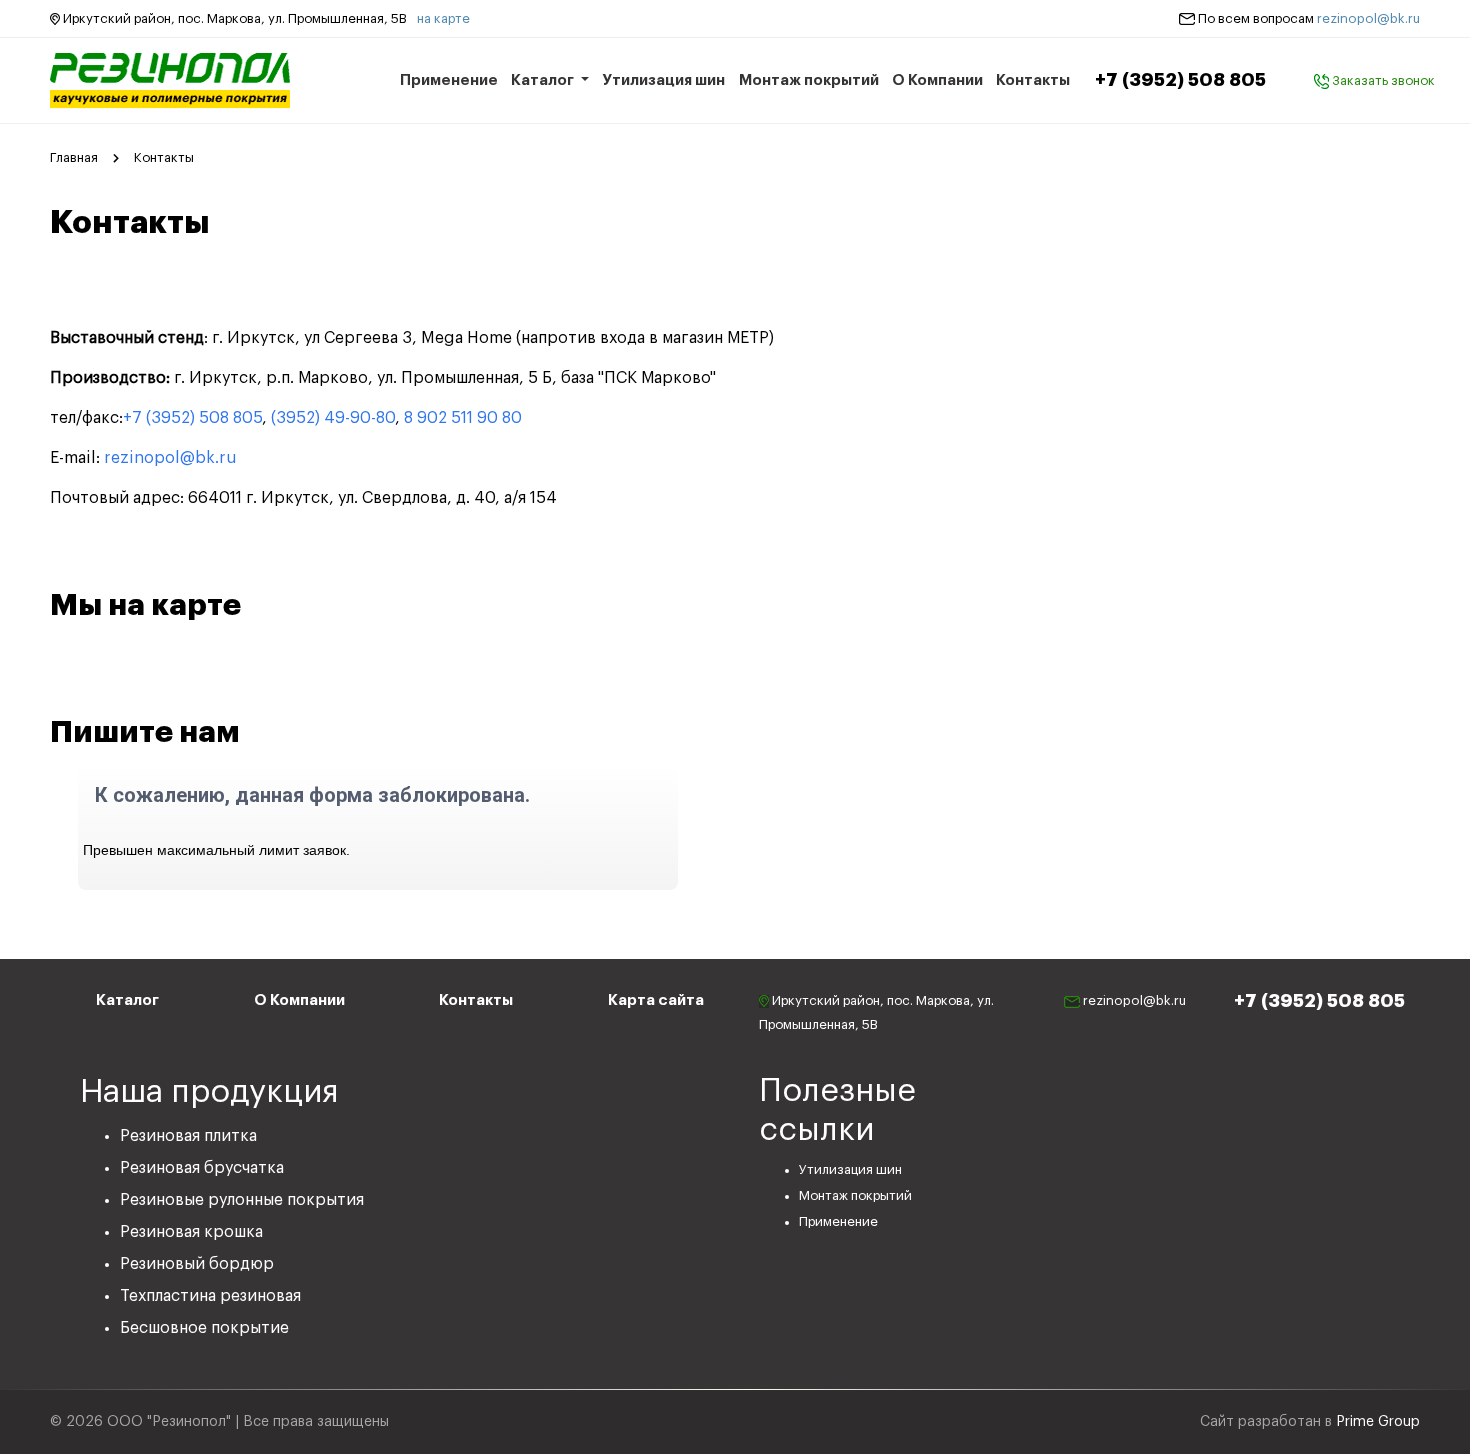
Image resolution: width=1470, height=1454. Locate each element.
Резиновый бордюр (197, 1264)
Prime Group (1378, 1422)
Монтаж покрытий (809, 80)
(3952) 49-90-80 (333, 418)
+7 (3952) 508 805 (1180, 80)
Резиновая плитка (188, 1136)
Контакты (1033, 80)
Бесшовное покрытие (204, 1328)
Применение (449, 80)
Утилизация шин (663, 80)
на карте (443, 18)
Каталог (544, 80)
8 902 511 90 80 (463, 418)
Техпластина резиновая (210, 1296)
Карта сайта (656, 1000)
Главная (74, 157)
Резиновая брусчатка (202, 1168)
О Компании (937, 80)
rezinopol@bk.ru (1368, 18)
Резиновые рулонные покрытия (242, 1200)
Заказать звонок (1382, 80)
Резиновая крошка (191, 1232)
